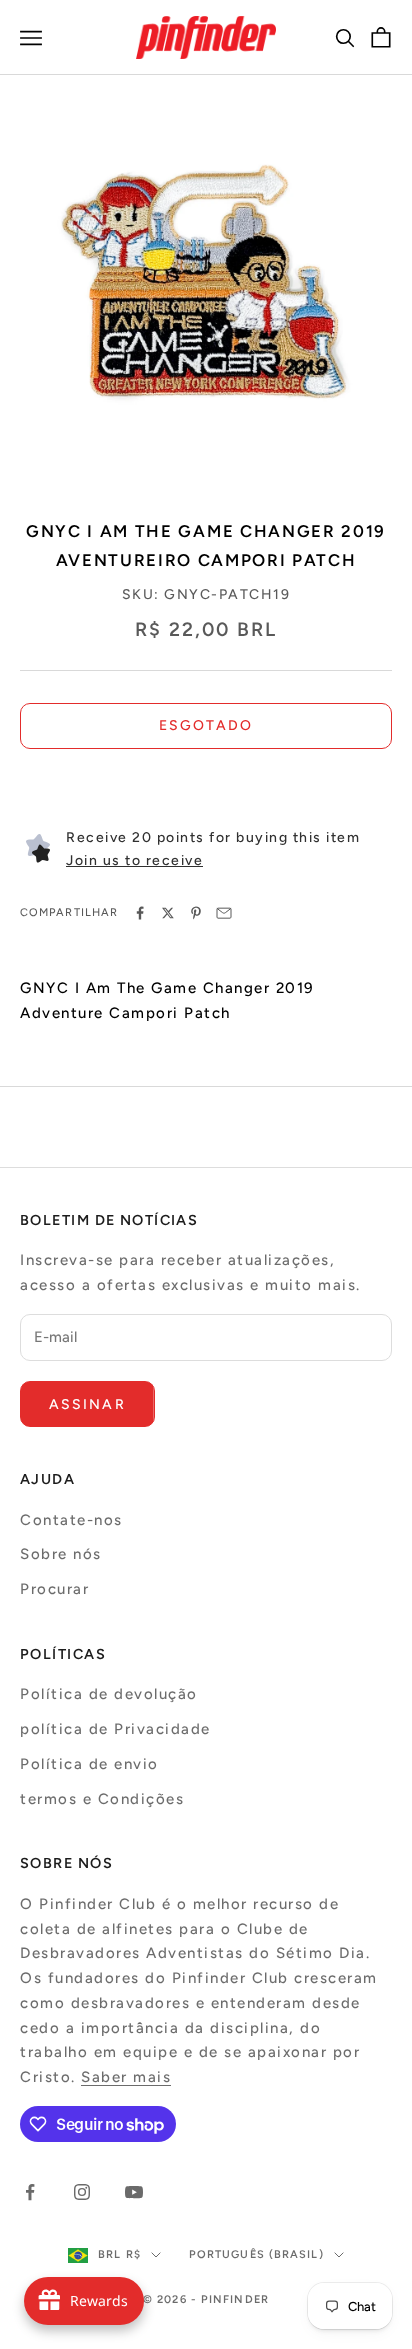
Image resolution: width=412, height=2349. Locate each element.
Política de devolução (109, 1694)
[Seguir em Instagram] (82, 2192)
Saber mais (126, 2077)
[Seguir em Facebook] (30, 2192)
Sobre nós (61, 1554)
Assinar (87, 1404)
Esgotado (206, 725)
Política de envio (89, 1764)
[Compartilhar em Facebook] (140, 913)
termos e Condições (102, 1799)
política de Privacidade (115, 1729)
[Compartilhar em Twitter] (168, 913)
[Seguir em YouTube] (134, 2192)
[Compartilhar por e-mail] (224, 913)
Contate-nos (71, 1520)
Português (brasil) (256, 2254)
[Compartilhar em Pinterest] (196, 913)
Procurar (54, 1589)
